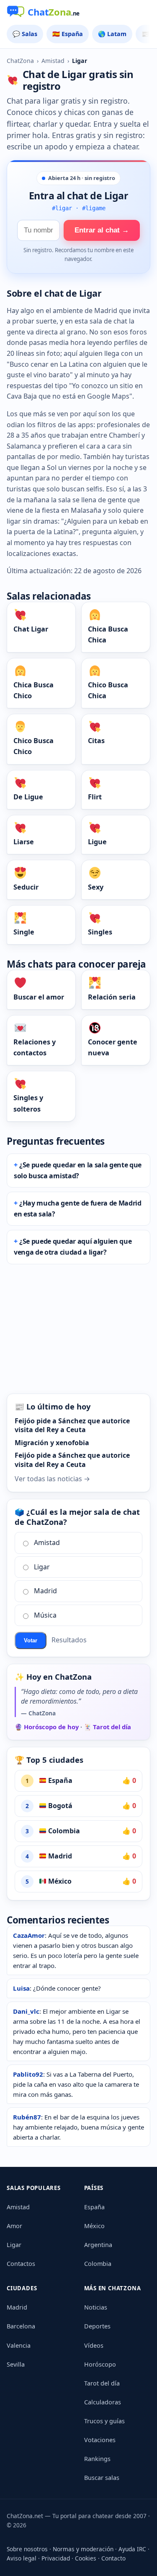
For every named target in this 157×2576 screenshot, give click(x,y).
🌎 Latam (112, 34)
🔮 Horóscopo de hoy (47, 1727)
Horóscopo (100, 2364)
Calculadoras (103, 2402)
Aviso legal (22, 2558)
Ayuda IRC (132, 2549)
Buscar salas (102, 2478)
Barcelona (21, 2326)
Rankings (97, 2459)
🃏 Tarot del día (107, 1727)
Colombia (63, 1831)
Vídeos (94, 2345)
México (59, 1881)
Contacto (113, 2558)
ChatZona (20, 61)
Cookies (86, 2558)
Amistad (53, 61)
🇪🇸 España (68, 34)
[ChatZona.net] (78, 13)
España (59, 1780)
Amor (14, 2226)
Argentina (98, 2245)
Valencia (19, 2345)
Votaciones (100, 2440)
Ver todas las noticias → (52, 1479)
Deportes (97, 2326)
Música (45, 1615)
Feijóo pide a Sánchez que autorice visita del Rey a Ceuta (72, 1425)
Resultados (69, 1640)
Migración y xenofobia (52, 1443)
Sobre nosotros (27, 2549)
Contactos (21, 2264)
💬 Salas (25, 34)
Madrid (45, 1591)
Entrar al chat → (102, 230)
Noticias (96, 2307)
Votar (31, 1640)
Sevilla (16, 2364)
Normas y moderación (83, 2549)
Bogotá (59, 1806)
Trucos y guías (104, 2421)
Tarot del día (102, 2383)
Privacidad (56, 2558)
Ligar (42, 1567)
